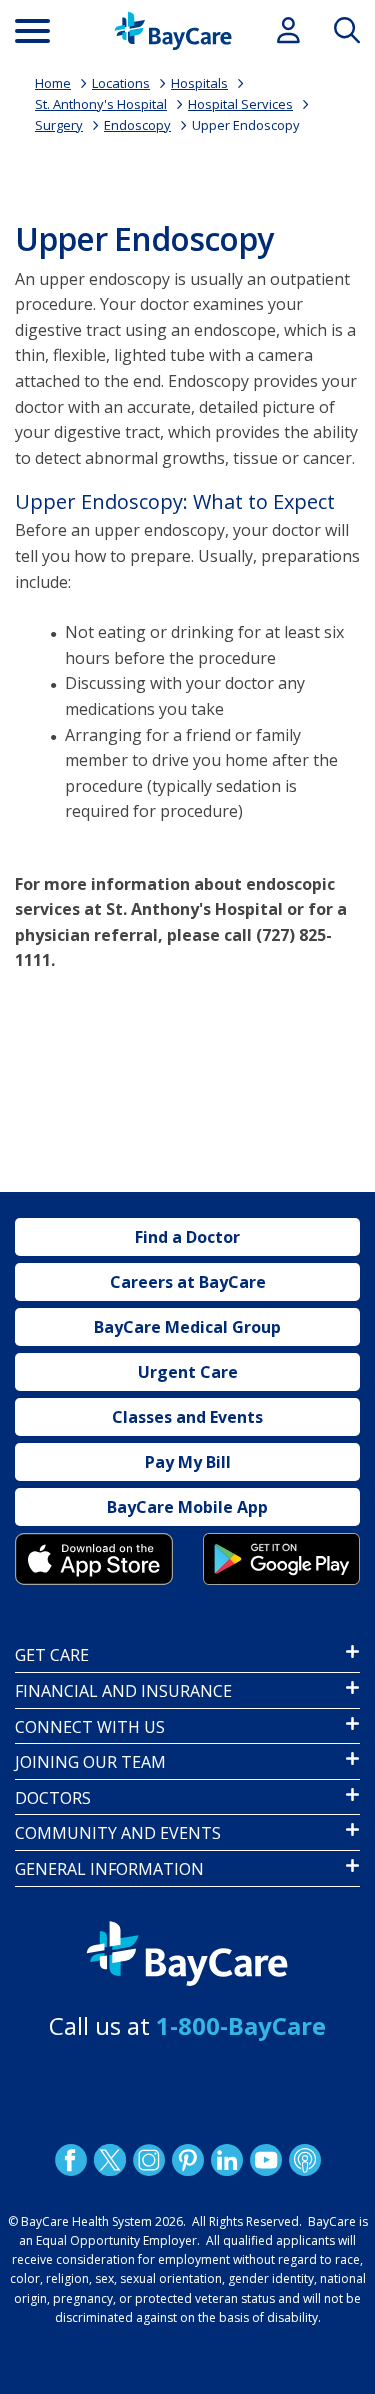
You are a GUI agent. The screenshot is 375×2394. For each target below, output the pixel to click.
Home (53, 83)
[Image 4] (282, 1559)
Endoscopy (137, 125)
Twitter (109, 2160)
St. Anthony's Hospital (101, 104)
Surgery (59, 125)
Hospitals (199, 83)
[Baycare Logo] (173, 31)
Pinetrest (187, 2160)
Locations (121, 83)
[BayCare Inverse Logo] (187, 1954)
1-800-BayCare (241, 2025)
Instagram (148, 2160)
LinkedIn (226, 2160)
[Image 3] (94, 1559)
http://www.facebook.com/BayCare (70, 2160)
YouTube (265, 2160)
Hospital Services (240, 104)
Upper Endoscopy (246, 125)
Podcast (304, 2160)
